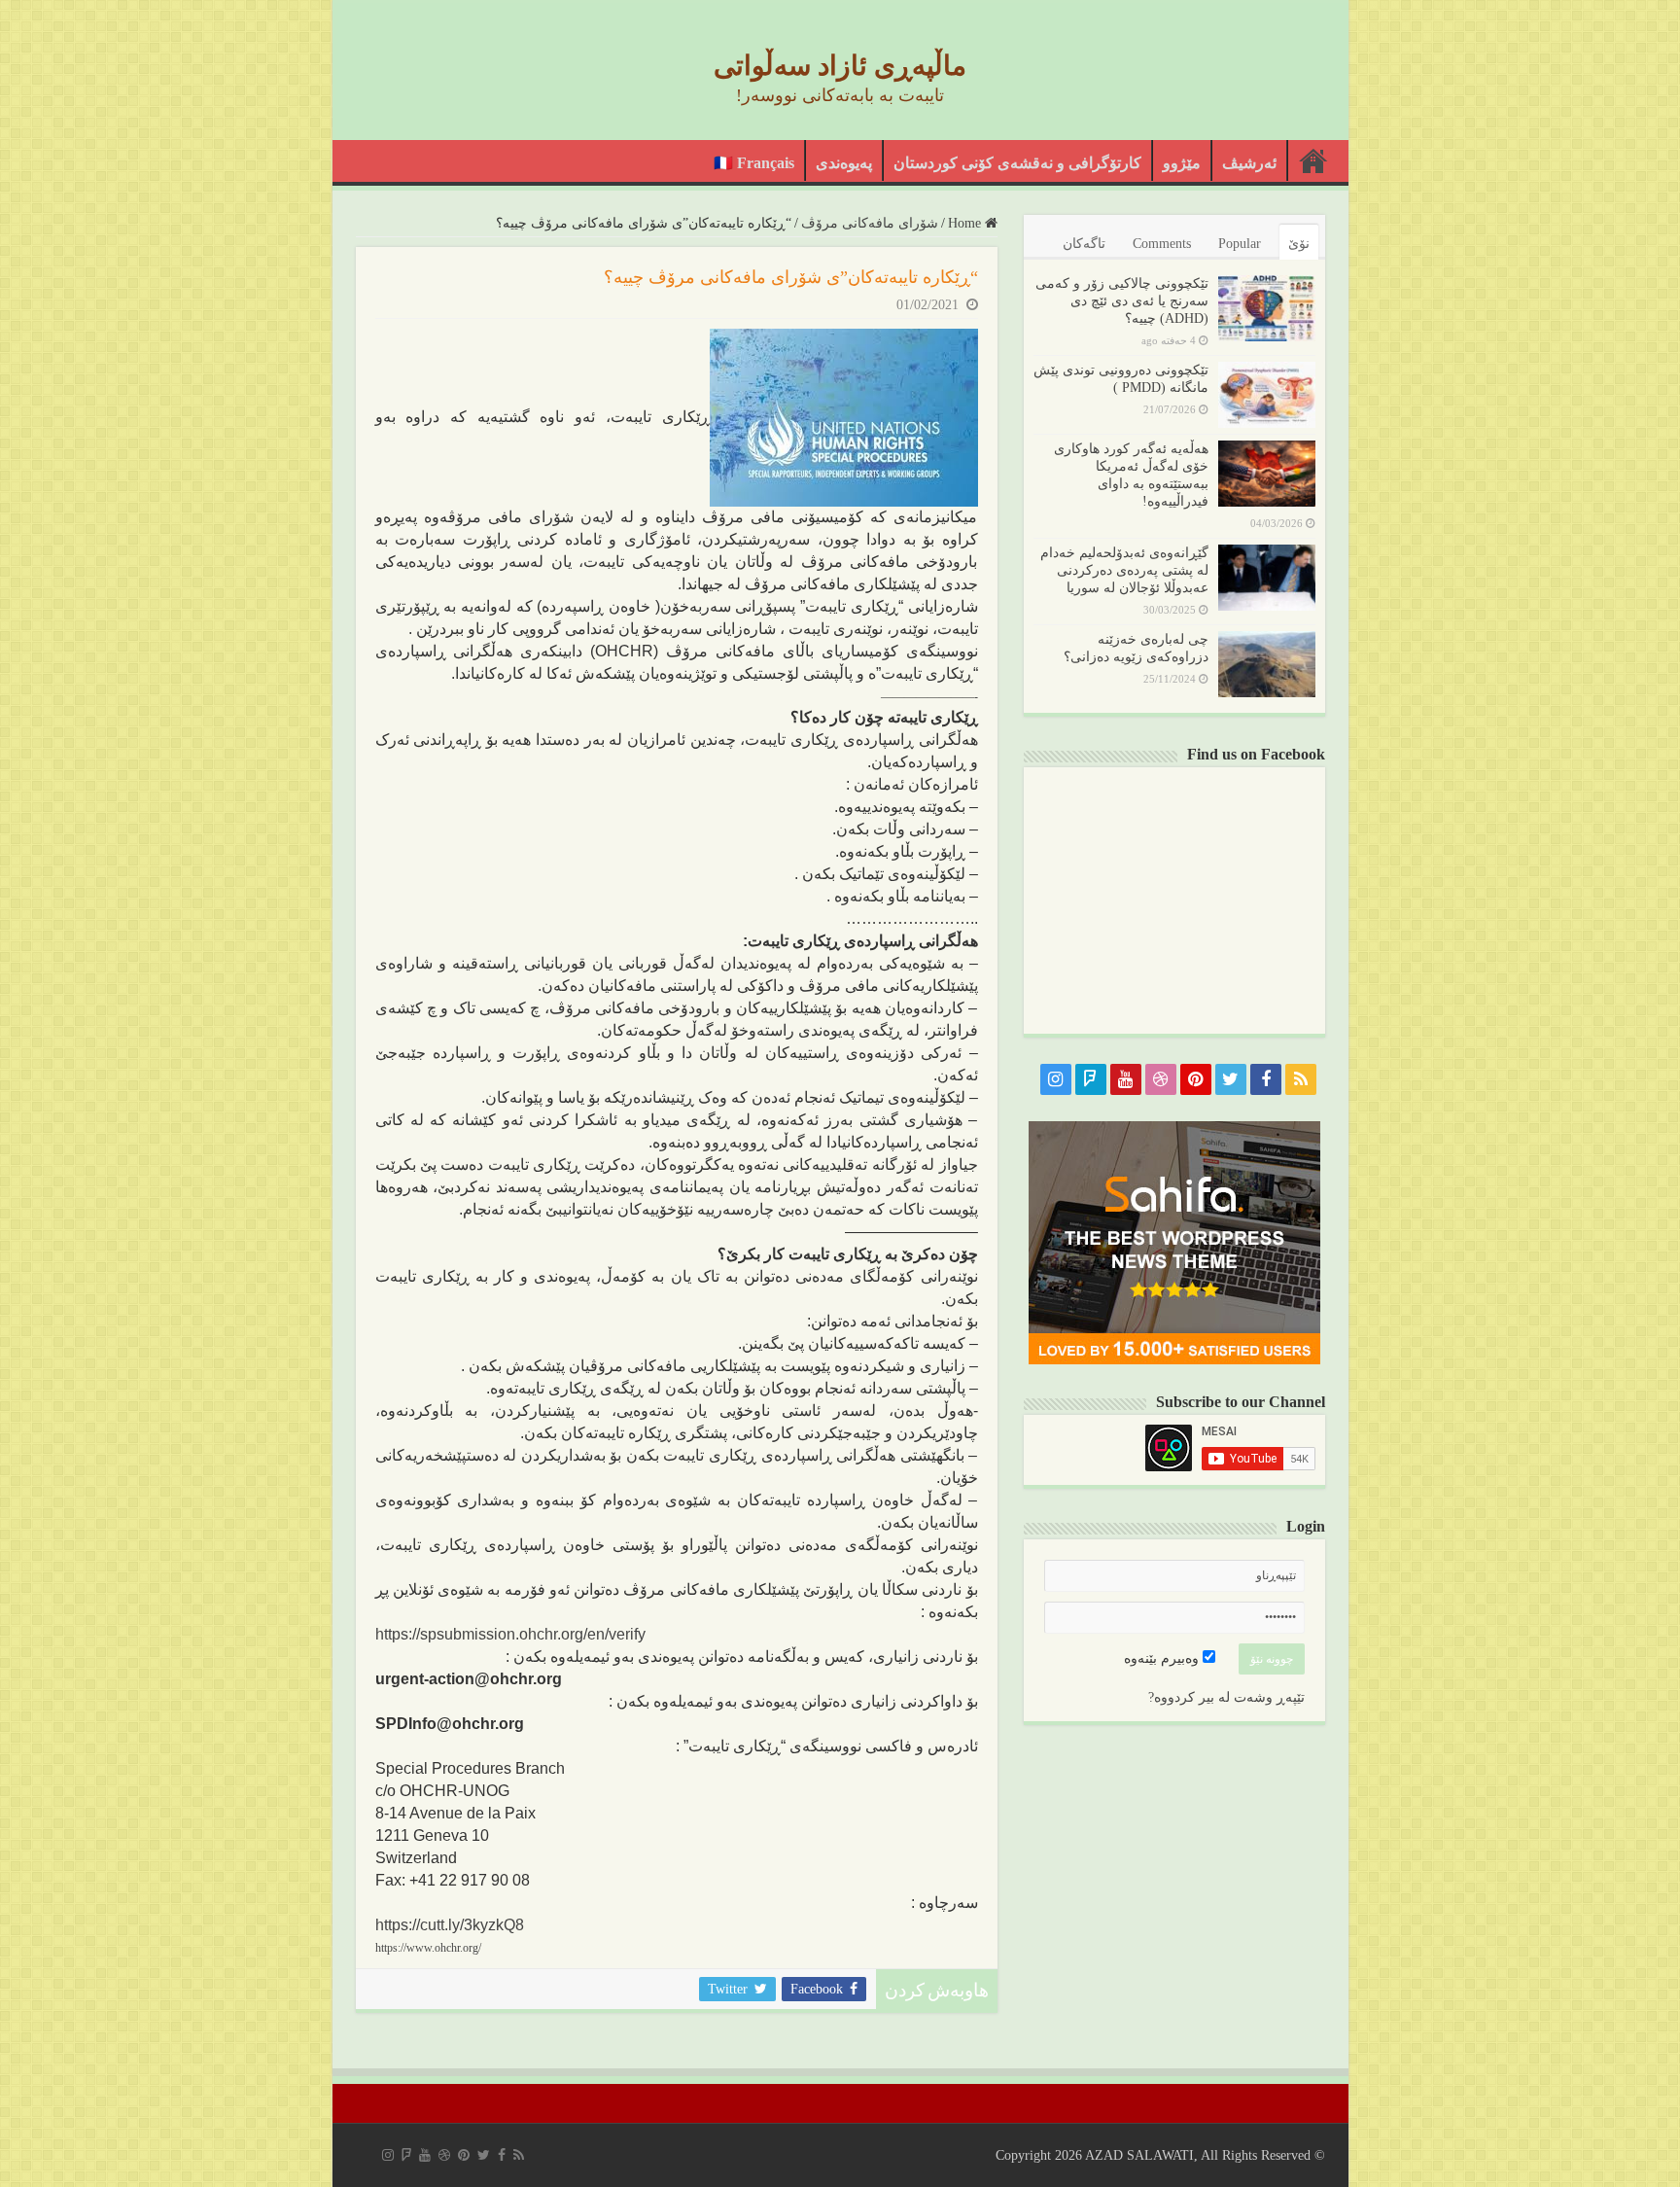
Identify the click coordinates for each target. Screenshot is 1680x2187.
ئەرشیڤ (1249, 163)
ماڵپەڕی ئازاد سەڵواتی (840, 66)
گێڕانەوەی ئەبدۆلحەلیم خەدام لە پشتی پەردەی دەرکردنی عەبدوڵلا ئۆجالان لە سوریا (1124, 570)
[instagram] (1056, 1079)
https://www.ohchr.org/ (428, 1948)
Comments (1162, 244)
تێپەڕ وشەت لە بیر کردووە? (1226, 1697)
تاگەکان (1084, 244)
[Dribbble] (1161, 1079)
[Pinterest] (1196, 1079)
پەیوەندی (844, 163)
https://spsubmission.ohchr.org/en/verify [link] (510, 1634)
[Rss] (1301, 1079)
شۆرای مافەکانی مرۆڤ (870, 223)
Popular (1240, 244)
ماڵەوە (1313, 160)
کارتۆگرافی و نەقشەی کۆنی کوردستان (1017, 163)
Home (966, 223)
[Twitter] (1231, 1079)
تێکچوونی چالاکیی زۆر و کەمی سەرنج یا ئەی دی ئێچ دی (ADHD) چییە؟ (1122, 301)
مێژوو (1182, 163)
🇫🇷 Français (754, 163)
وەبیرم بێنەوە (1163, 1658)
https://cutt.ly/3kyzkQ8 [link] (450, 1925)
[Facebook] (1266, 1079)
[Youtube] (1126, 1079)
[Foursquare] (1091, 1079)
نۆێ (1299, 244)
